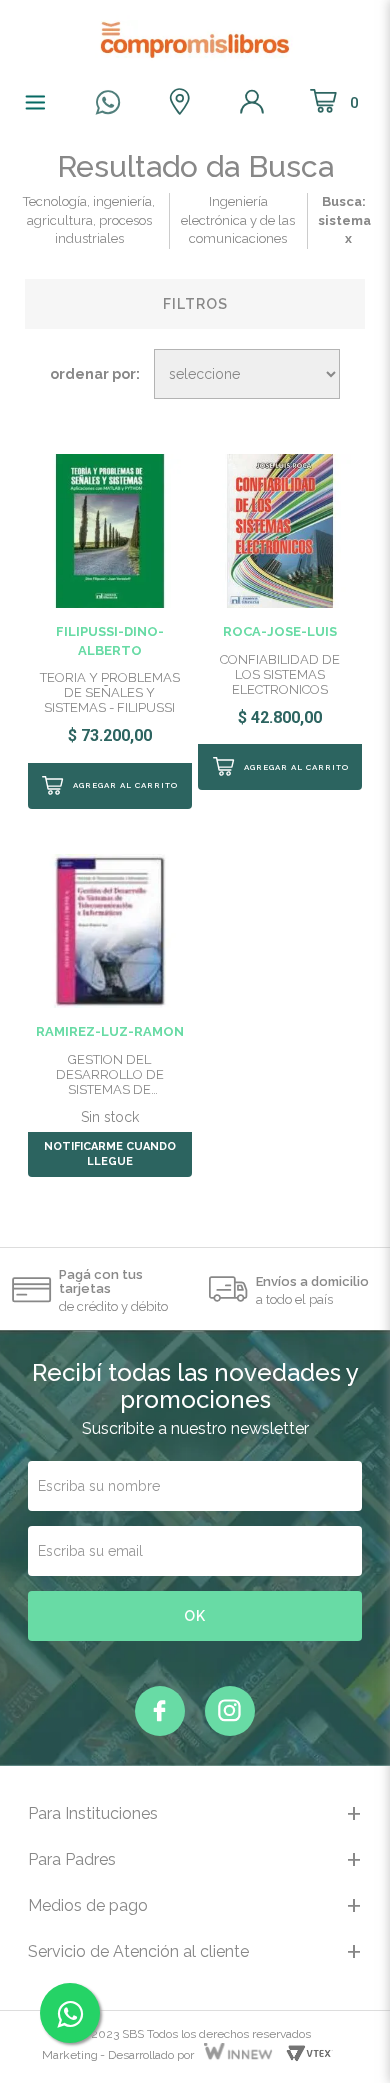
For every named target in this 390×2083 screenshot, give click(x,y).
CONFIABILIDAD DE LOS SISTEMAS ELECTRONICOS (280, 674)
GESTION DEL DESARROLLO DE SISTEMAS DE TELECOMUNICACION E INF (109, 1074)
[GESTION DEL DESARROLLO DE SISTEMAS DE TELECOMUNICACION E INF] (110, 930)
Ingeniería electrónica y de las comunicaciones (238, 220)
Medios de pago (88, 1905)
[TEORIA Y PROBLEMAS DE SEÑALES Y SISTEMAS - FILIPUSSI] (110, 529)
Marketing (70, 2055)
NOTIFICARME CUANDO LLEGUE (110, 1154)
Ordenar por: (95, 374)
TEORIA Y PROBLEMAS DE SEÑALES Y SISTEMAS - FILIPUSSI (110, 692)
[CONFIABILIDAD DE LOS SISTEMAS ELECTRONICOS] (280, 529)
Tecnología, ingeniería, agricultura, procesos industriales (89, 220)
